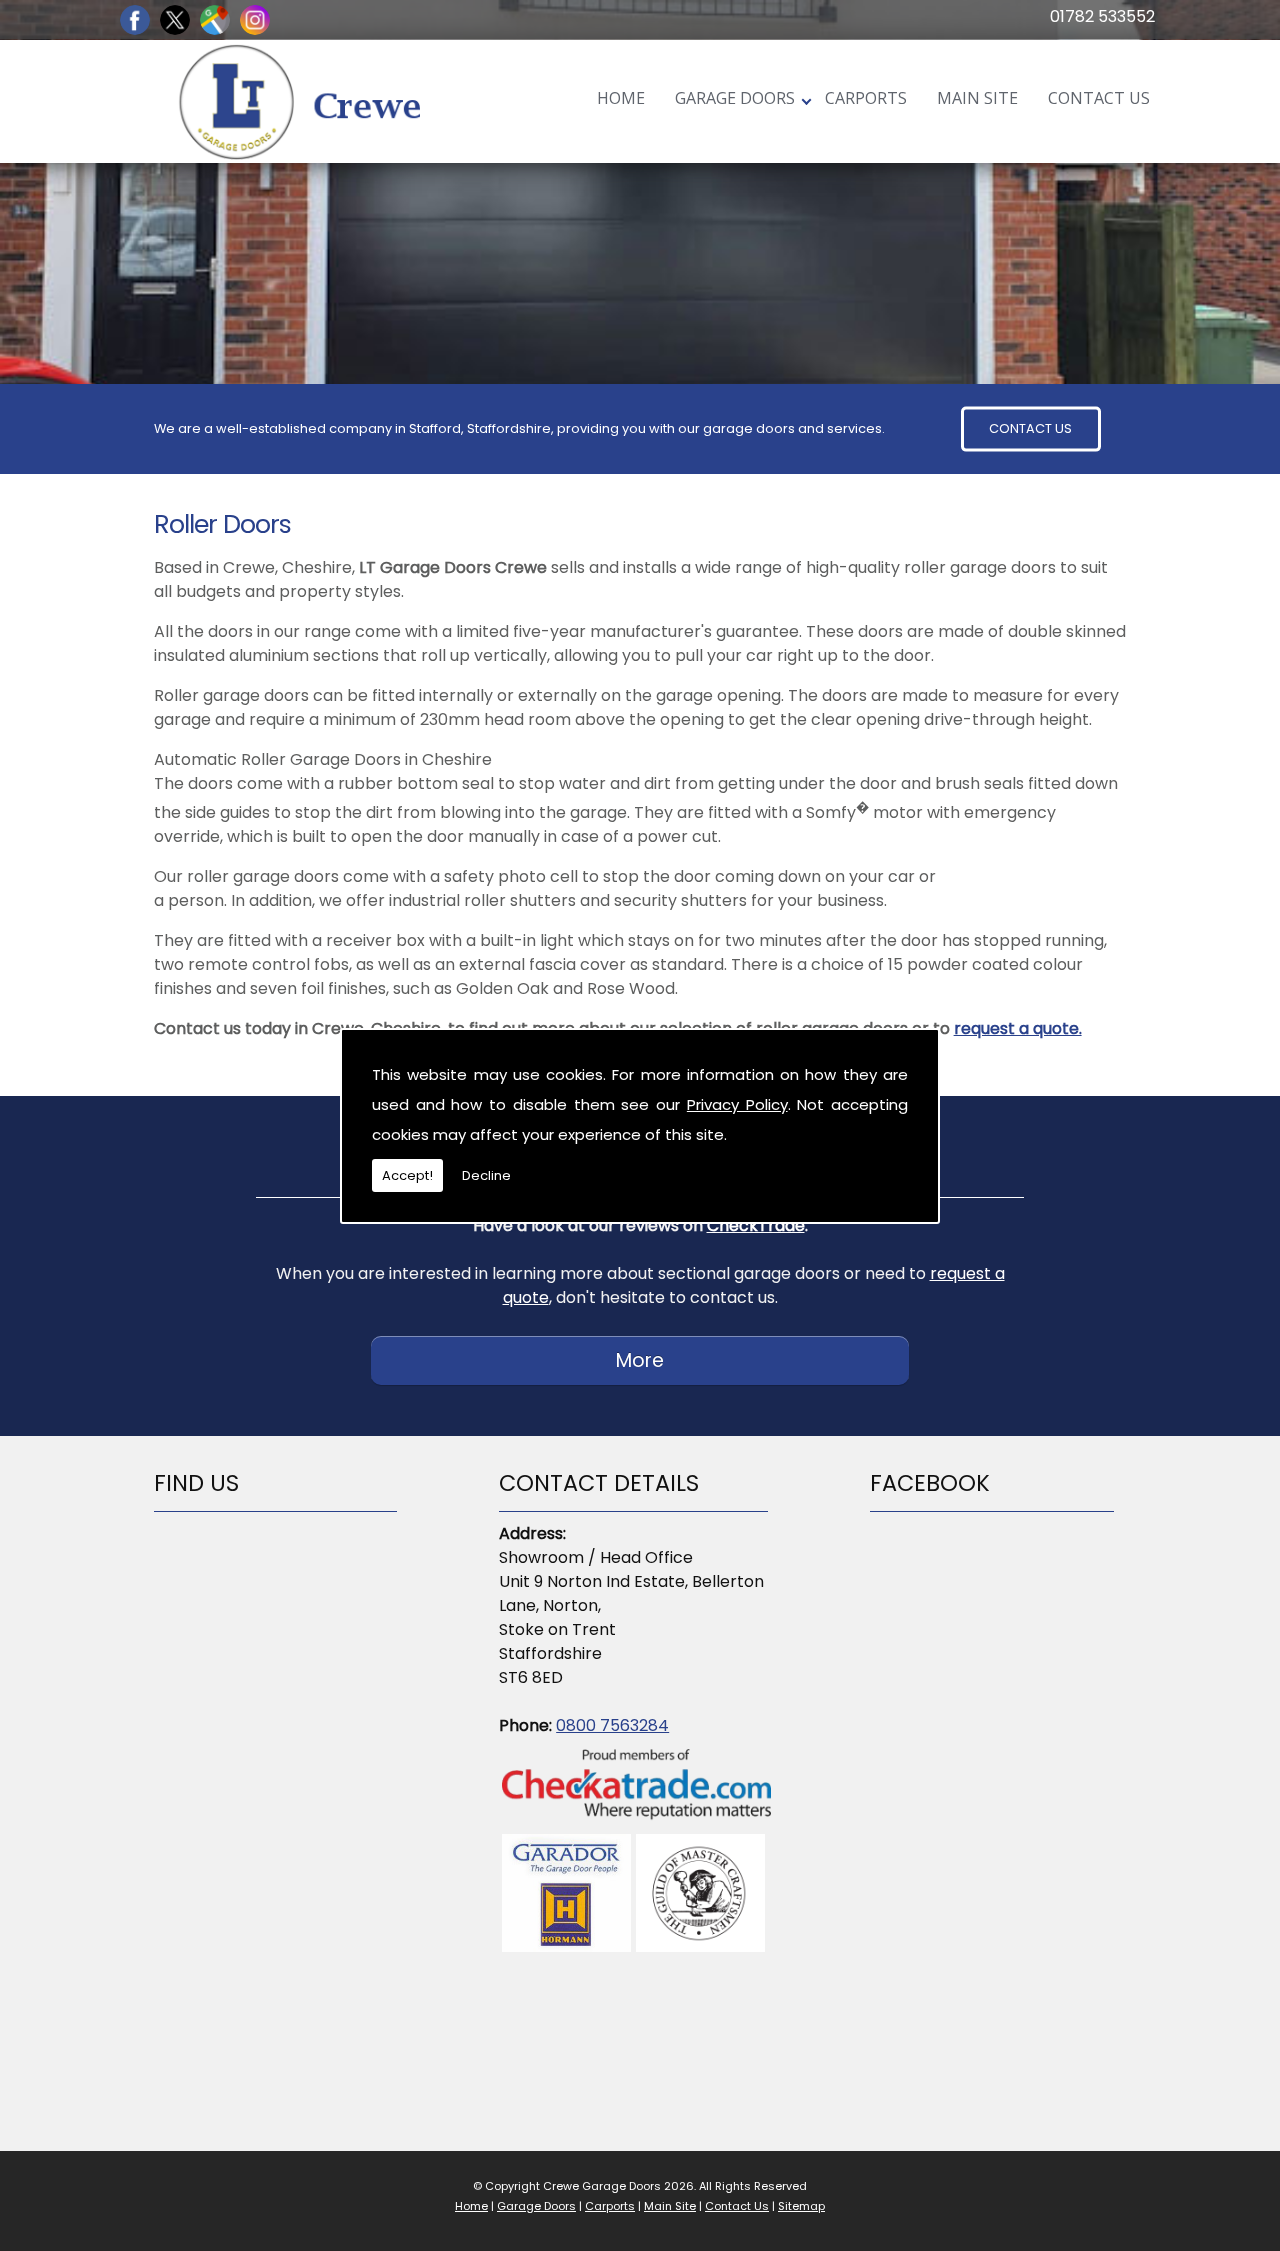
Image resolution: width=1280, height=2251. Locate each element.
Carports (866, 97)
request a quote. (1018, 1028)
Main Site (977, 97)
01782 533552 (1102, 16)
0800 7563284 (612, 1725)
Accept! (407, 1175)
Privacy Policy (737, 1104)
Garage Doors (735, 97)
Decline (486, 1175)
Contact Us (1099, 97)
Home (621, 97)
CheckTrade (756, 1225)
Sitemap (801, 2206)
